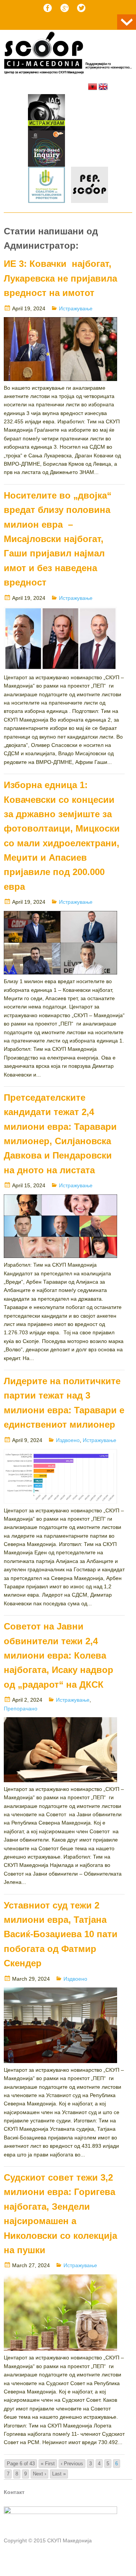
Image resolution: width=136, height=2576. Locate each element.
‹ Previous (72, 2464)
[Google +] (65, 8)
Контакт (14, 2492)
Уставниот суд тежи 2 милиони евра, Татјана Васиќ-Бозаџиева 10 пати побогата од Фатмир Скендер (61, 1934)
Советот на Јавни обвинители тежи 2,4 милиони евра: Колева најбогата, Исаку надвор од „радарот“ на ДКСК (59, 1655)
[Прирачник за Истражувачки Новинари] (46, 150)
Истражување (76, 308)
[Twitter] (81, 8)
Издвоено (68, 1440)
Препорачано (21, 1709)
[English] (103, 87)
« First (48, 2464)
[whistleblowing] (46, 186)
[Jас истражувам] (46, 113)
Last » (59, 2474)
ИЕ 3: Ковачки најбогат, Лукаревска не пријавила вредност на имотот (60, 278)
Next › (39, 2474)
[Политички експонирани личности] (90, 186)
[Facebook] (48, 8)
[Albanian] (93, 87)
